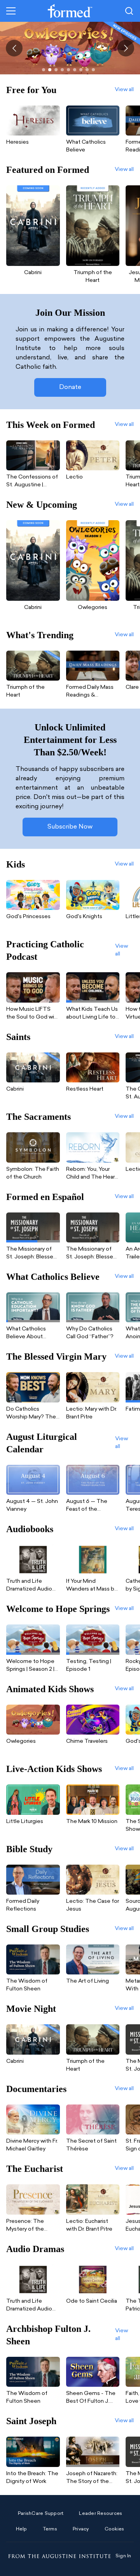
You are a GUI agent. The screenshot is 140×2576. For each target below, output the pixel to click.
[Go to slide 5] (68, 70)
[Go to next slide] (126, 48)
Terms (50, 2529)
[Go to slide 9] (93, 70)
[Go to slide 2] (50, 70)
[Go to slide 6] (75, 70)
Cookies (115, 2529)
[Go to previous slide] (14, 48)
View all (124, 90)
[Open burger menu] (11, 11)
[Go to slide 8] (87, 70)
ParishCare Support (41, 2514)
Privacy (81, 2529)
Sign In (123, 2556)
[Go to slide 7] (81, 70)
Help (22, 2529)
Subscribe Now (70, 827)
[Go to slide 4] (62, 70)
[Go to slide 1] (44, 70)
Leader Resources (101, 2514)
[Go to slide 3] (56, 70)
